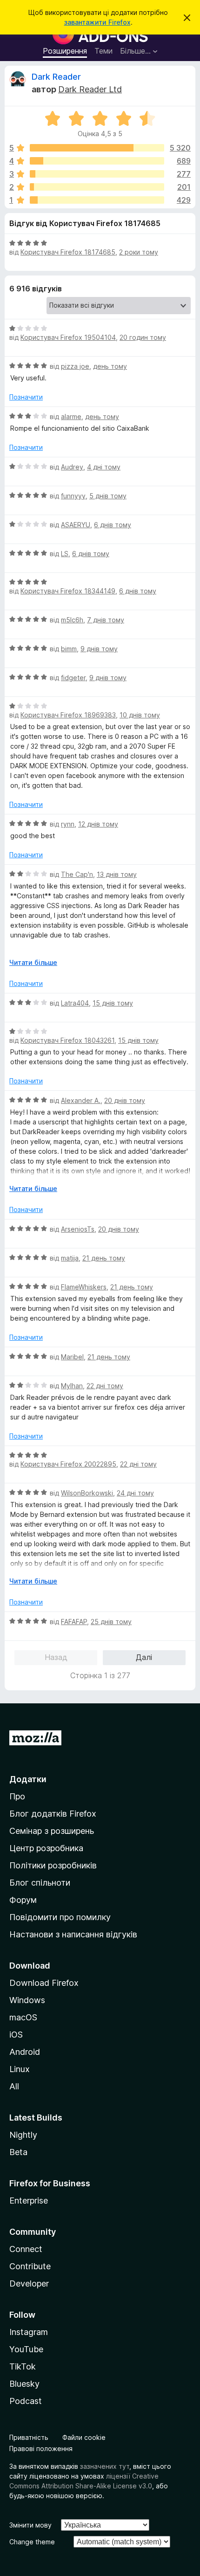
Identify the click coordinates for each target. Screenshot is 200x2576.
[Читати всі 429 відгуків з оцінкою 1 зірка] (97, 200)
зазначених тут (105, 2466)
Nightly (23, 2135)
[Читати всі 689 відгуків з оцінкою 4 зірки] (97, 161)
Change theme (32, 2542)
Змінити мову (30, 2525)
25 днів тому (111, 1622)
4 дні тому (104, 467)
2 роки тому (139, 252)
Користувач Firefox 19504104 (68, 337)
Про (17, 1796)
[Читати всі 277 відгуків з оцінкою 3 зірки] (97, 174)
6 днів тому (113, 525)
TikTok (23, 2366)
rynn (68, 824)
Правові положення (41, 2449)
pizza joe (75, 366)
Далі (144, 1657)
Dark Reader (56, 77)
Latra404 (75, 1003)
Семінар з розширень (52, 1831)
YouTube (26, 2349)
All (14, 2086)
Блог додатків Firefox (53, 1814)
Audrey (72, 467)
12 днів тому (98, 824)
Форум (23, 1900)
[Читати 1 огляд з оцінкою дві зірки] (97, 187)
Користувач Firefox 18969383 (68, 715)
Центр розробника (46, 1848)
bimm (69, 649)
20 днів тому (125, 1100)
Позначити (26, 397)
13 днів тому (117, 874)
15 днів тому (113, 1003)
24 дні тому (135, 1493)
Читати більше (33, 962)
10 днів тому (140, 715)
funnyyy (73, 496)
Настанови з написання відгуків (73, 1934)
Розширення (65, 51)
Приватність (29, 2437)
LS (65, 554)
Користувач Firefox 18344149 (68, 591)
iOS (16, 2035)
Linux (20, 2069)
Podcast (26, 2401)
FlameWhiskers (84, 1287)
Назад (56, 1657)
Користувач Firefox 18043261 (67, 1040)
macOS (23, 2017)
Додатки (28, 1779)
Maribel (72, 1357)
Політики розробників (53, 1865)
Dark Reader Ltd (90, 89)
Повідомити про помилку (60, 1917)
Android (25, 2052)
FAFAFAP (74, 1622)
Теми (103, 51)
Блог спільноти (40, 1883)
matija (70, 1258)
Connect (26, 2249)
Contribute (30, 2266)
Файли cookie (84, 2437)
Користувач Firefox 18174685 (68, 252)
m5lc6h (72, 620)
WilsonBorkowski (87, 1493)
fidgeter (73, 678)
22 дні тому (105, 1386)
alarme (71, 417)
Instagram (29, 2332)
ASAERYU (76, 525)
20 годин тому (143, 337)
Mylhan (72, 1386)
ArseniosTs (78, 1229)
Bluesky (24, 2384)
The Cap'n (77, 874)
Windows (27, 2000)
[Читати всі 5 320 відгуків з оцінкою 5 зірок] (97, 148)
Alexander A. (81, 1100)
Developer (29, 2283)
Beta (18, 2152)
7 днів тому (106, 620)
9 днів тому (99, 649)
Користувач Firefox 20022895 (68, 1464)
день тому (110, 366)
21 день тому (104, 1258)
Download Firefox (44, 1983)
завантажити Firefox (97, 22)
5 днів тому (108, 496)
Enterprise (29, 2201)
